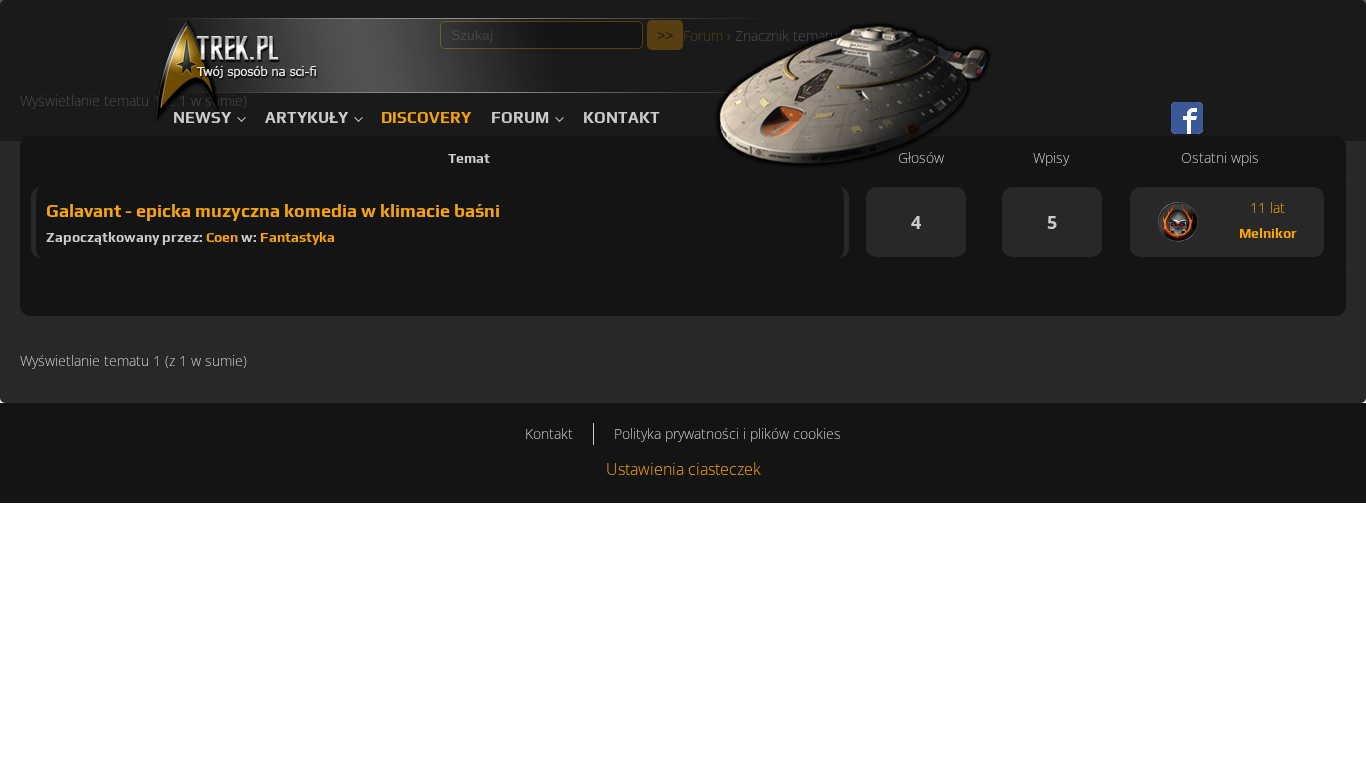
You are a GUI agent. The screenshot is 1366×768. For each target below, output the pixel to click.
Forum (520, 117)
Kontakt (621, 117)
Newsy (202, 117)
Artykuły (306, 117)
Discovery (426, 117)
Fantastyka (297, 237)
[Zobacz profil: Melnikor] (1178, 222)
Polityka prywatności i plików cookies (727, 433)
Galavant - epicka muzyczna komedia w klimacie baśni (273, 210)
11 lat (1267, 207)
